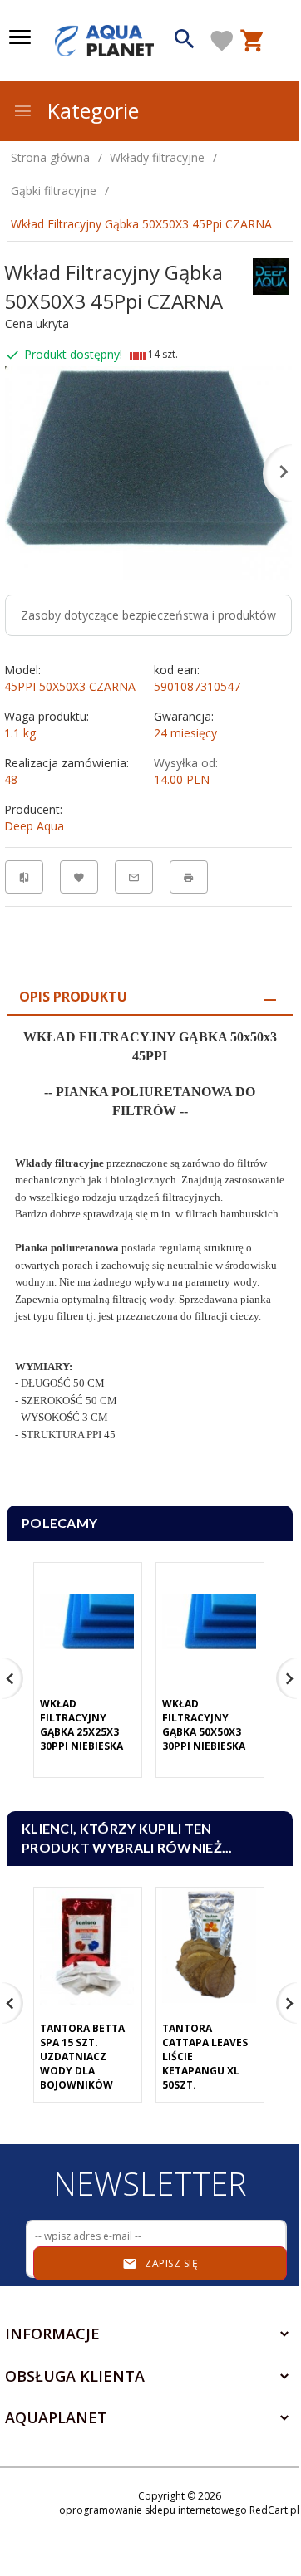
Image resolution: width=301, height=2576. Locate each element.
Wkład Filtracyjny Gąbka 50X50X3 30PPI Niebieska (204, 1725)
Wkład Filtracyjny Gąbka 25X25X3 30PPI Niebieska (81, 1725)
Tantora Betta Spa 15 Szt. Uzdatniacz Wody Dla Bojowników (82, 2057)
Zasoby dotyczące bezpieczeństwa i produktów (148, 615)
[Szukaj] (185, 41)
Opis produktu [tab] (73, 997)
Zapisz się (170, 2263)
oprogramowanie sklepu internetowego (153, 2510)
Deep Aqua (34, 826)
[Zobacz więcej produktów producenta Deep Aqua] (271, 275)
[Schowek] (222, 41)
